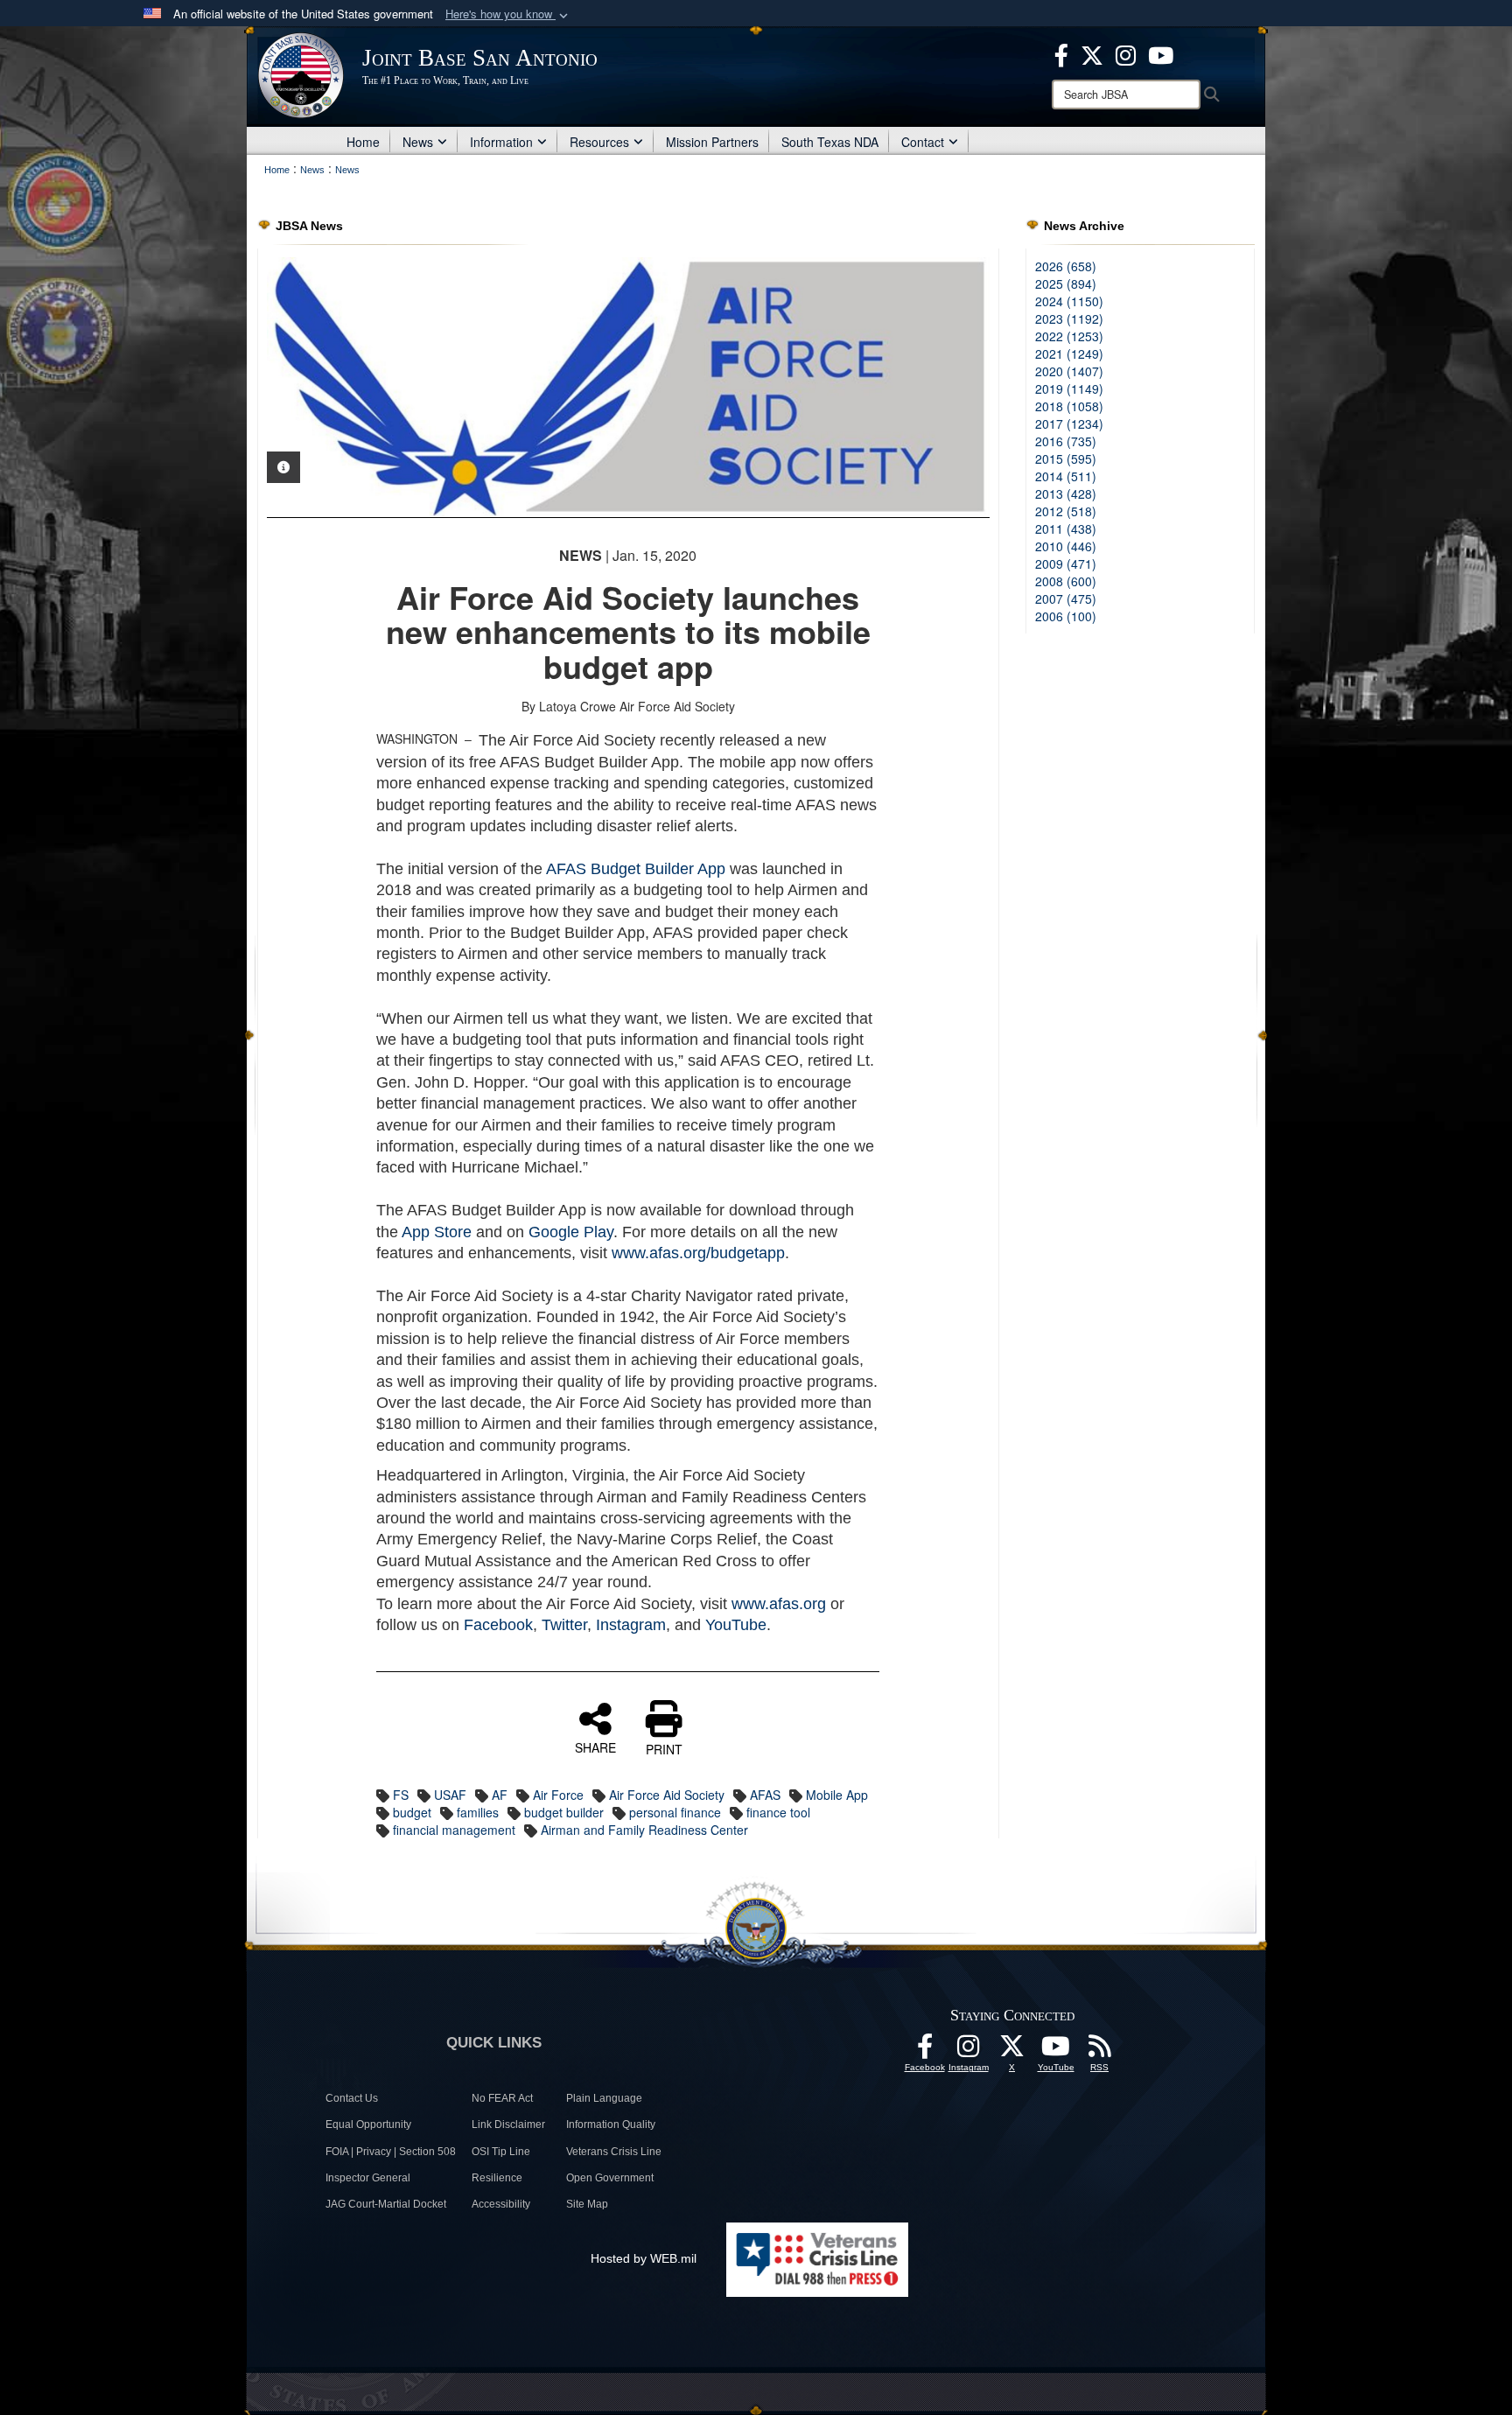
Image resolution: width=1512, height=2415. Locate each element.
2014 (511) (1066, 476)
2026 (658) (1066, 266)
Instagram (631, 1625)
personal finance (675, 1812)
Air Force (558, 1795)
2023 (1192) (1069, 318)
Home (363, 142)
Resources (599, 142)
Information (501, 142)
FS (401, 1795)
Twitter (564, 1625)
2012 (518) (1066, 511)
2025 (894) (1066, 283)
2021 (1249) (1069, 353)
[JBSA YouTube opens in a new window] (1161, 53)
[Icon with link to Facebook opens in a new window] (1061, 53)
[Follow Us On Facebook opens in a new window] (925, 2051)
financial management (454, 1830)
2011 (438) (1066, 528)
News (418, 142)
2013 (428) (1066, 493)
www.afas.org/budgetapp (698, 1253)
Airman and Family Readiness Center (644, 1830)
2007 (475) (1066, 598)
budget (412, 1812)
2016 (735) (1066, 441)
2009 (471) (1066, 563)
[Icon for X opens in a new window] (1092, 53)
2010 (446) (1066, 546)
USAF (450, 1795)
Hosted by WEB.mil (644, 2258)
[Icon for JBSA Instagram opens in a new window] (1126, 53)
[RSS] (1100, 2051)
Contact (923, 142)
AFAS (765, 1795)
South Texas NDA (830, 142)
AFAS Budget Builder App (636, 869)
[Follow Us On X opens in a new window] (1012, 2051)
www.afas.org (779, 1604)
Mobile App (837, 1795)
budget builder (564, 1812)
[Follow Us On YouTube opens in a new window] (1056, 2051)
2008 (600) (1066, 581)
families (478, 1812)
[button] (508, 14)
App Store (437, 1232)
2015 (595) (1066, 458)
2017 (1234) (1069, 423)
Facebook (498, 1625)
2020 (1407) (1069, 371)
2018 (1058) (1069, 406)
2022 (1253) (1069, 336)
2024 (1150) (1069, 301)
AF (500, 1795)
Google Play (571, 1232)
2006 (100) (1066, 616)
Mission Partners (712, 142)
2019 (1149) (1069, 388)
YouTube (736, 1625)
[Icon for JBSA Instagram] (969, 2051)
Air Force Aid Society (667, 1795)
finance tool (778, 1812)
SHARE (595, 1746)
